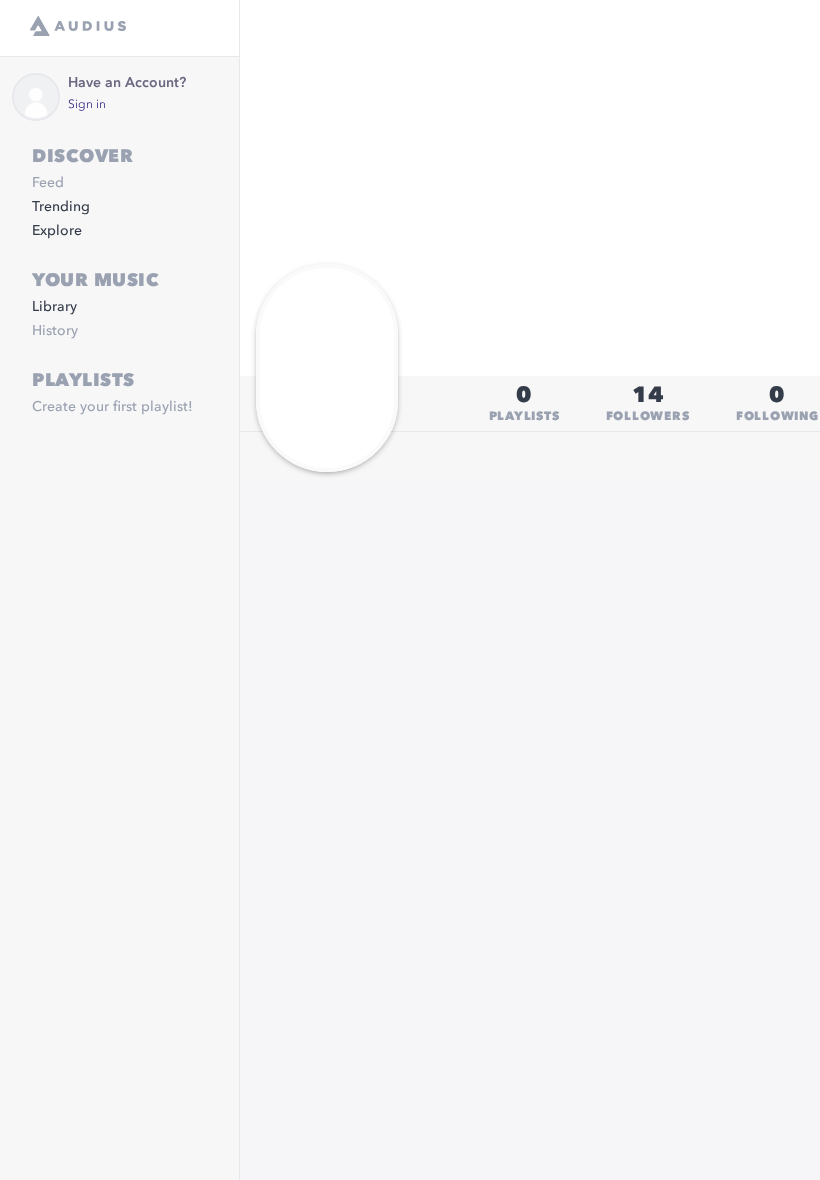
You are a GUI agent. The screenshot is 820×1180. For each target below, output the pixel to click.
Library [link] (54, 307)
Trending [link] (61, 207)
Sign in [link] (87, 105)
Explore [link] (57, 231)
